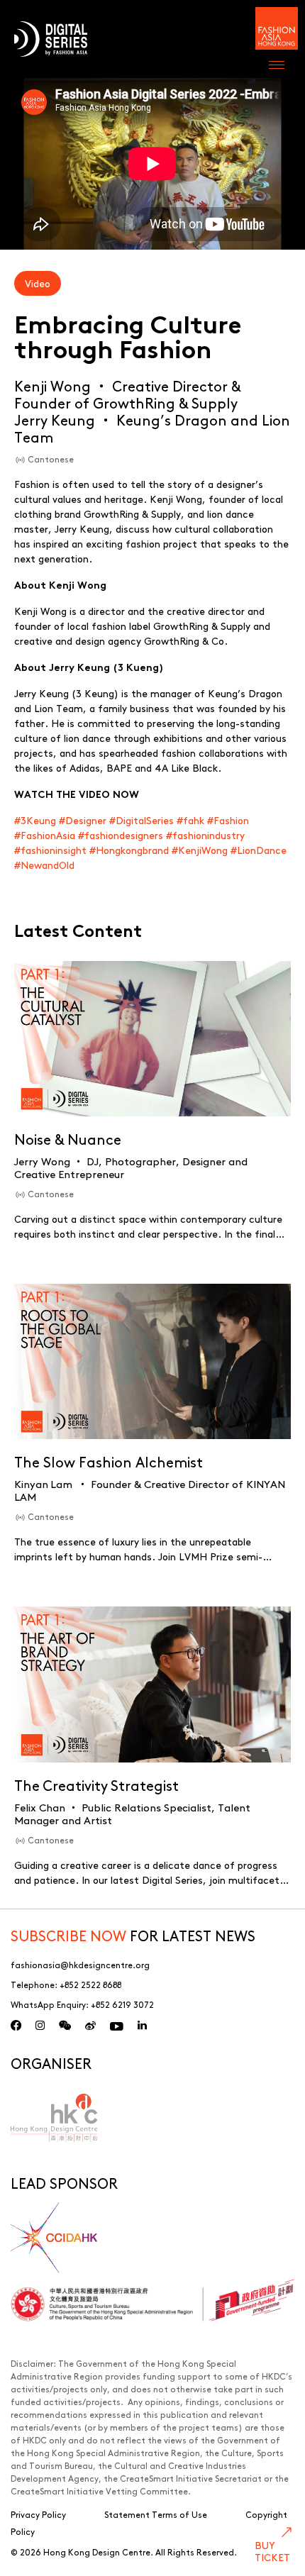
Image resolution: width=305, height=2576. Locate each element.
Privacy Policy (38, 2514)
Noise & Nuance (68, 1139)
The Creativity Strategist (96, 1785)
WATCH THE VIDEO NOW (77, 794)
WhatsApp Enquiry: (82, 2004)
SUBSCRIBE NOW (68, 1935)
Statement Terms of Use (156, 2514)
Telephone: (66, 1984)
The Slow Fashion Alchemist (109, 1461)
